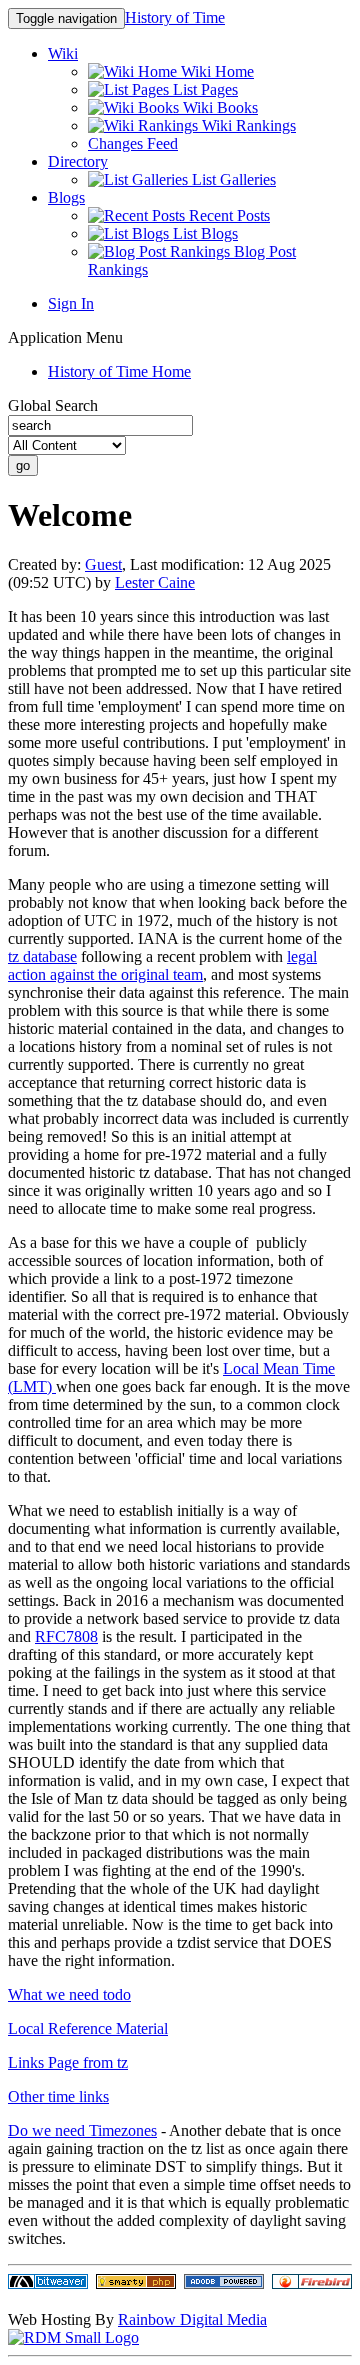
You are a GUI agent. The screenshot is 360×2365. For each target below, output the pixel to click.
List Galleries (232, 179)
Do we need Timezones (82, 2130)
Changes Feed (133, 143)
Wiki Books (218, 107)
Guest (103, 564)
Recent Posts (227, 215)
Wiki (63, 53)
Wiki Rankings (247, 125)
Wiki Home (215, 71)
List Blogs (203, 233)
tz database (42, 956)
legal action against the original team (162, 965)
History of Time (175, 17)
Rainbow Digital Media (192, 2319)
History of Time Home (119, 371)
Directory (78, 161)
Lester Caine (155, 582)
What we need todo (69, 1994)
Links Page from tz (68, 2062)
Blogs (66, 197)
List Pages (203, 89)
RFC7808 (66, 1636)
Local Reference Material (88, 2028)
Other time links (58, 2096)
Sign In (71, 303)
